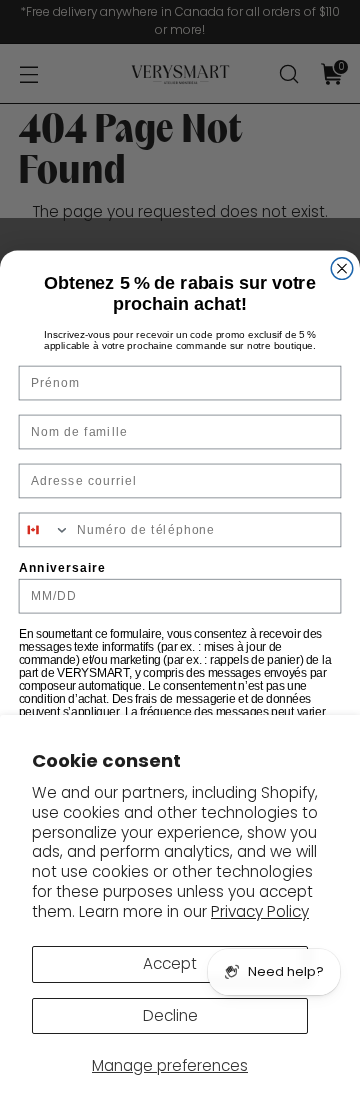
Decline (170, 1015)
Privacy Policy (260, 911)
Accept (170, 963)
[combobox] (44, 529)
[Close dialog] (342, 268)
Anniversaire (62, 567)
